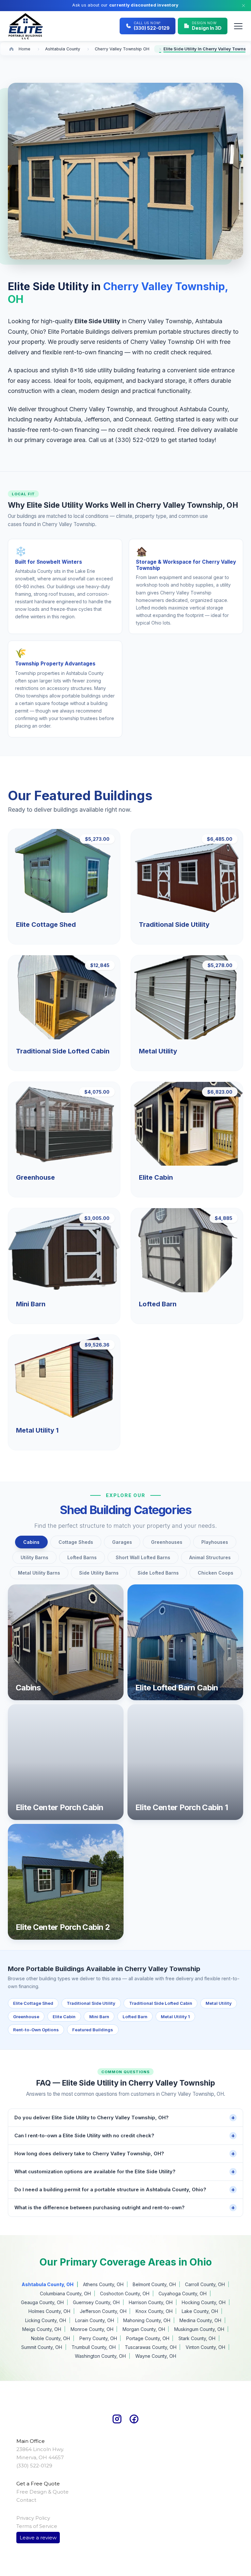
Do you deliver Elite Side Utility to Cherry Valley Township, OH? (125, 2117)
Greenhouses (167, 1542)
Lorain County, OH (95, 2320)
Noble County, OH (50, 2338)
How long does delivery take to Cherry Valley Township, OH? (125, 2153)
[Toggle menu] (238, 26)
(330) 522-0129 (137, 440)
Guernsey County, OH (96, 2302)
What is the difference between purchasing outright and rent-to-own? (125, 2207)
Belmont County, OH (154, 2284)
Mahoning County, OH (147, 2320)
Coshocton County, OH (125, 2294)
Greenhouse (26, 2017)
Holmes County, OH (49, 2311)
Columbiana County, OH (65, 2294)
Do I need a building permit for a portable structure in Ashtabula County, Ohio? (125, 2189)
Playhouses (215, 1542)
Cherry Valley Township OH (122, 49)
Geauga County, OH (42, 2302)
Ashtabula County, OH (48, 2284)
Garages (122, 1542)
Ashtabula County (63, 49)
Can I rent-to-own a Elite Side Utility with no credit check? (125, 2135)
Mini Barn (99, 2017)
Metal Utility (219, 2003)
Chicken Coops (216, 1573)
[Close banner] (243, 6)
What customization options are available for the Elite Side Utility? (125, 2171)
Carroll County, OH (205, 2284)
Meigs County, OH (42, 2329)
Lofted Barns (82, 1557)
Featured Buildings (93, 2030)
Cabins (31, 1542)
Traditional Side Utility (91, 2003)
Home (25, 49)
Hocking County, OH (204, 2302)
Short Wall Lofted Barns (143, 1557)
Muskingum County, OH (199, 2329)
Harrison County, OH (151, 2302)
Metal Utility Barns (39, 1573)
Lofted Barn (135, 2017)
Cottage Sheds (76, 1542)
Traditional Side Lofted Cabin (161, 2003)
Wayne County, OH (156, 2356)
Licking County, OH (46, 2320)
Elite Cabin (64, 2017)
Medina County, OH (200, 2320)
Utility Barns (34, 1557)
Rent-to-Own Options (36, 2030)
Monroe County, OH (92, 2329)
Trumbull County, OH (94, 2347)
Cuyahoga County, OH (183, 2294)
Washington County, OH (100, 2356)
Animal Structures (210, 1557)
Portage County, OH (148, 2338)
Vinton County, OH (205, 2347)
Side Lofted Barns (158, 1573)
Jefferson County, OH (103, 2311)
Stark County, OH (197, 2338)
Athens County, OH (103, 2284)
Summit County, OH (42, 2347)
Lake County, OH (200, 2311)
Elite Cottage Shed (33, 2003)
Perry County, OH (98, 2338)
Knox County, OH (154, 2311)
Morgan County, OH (144, 2329)
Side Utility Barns (99, 1573)
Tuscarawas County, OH (151, 2347)
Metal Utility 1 (175, 2017)
